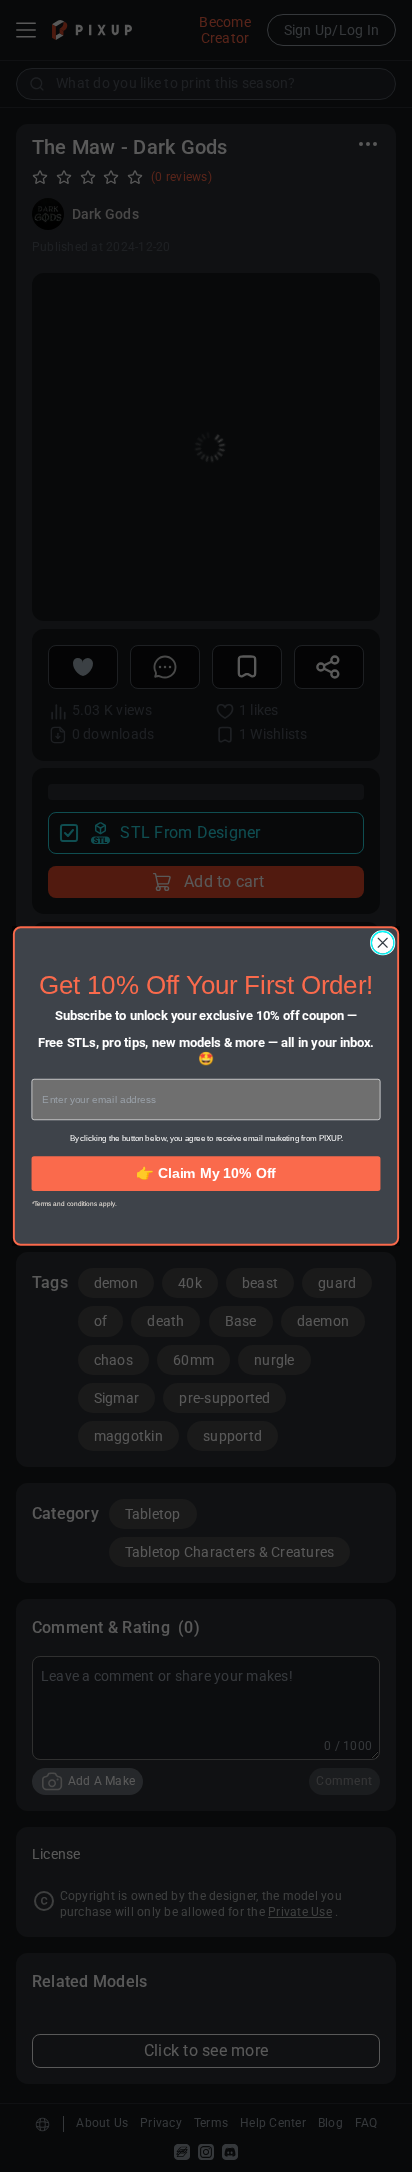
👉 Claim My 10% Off (205, 1173)
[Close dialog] (382, 943)
